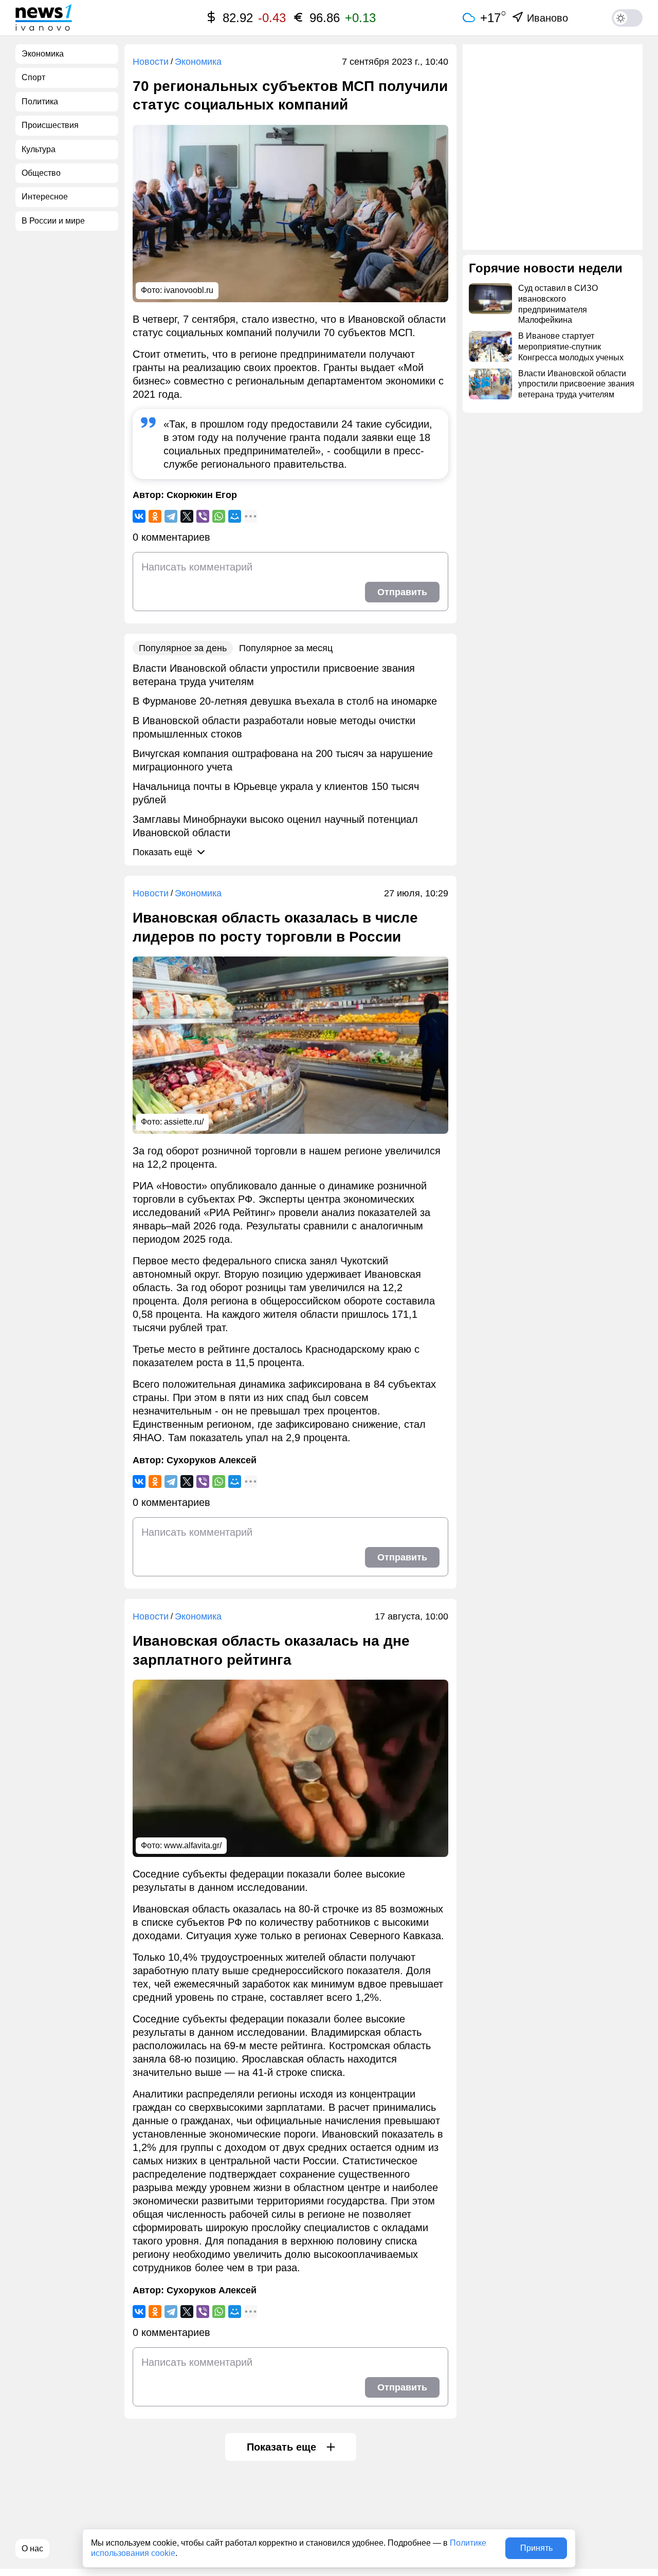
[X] (187, 516)
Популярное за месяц (286, 648)
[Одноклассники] (155, 516)
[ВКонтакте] (139, 516)
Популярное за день (183, 648)
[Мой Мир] (235, 516)
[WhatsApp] (219, 516)
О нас (32, 2549)
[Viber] (203, 516)
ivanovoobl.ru (189, 290)
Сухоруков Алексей (212, 1460)
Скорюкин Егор (202, 495)
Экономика (198, 62)
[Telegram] (171, 516)
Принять (536, 2548)
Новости (151, 62)
